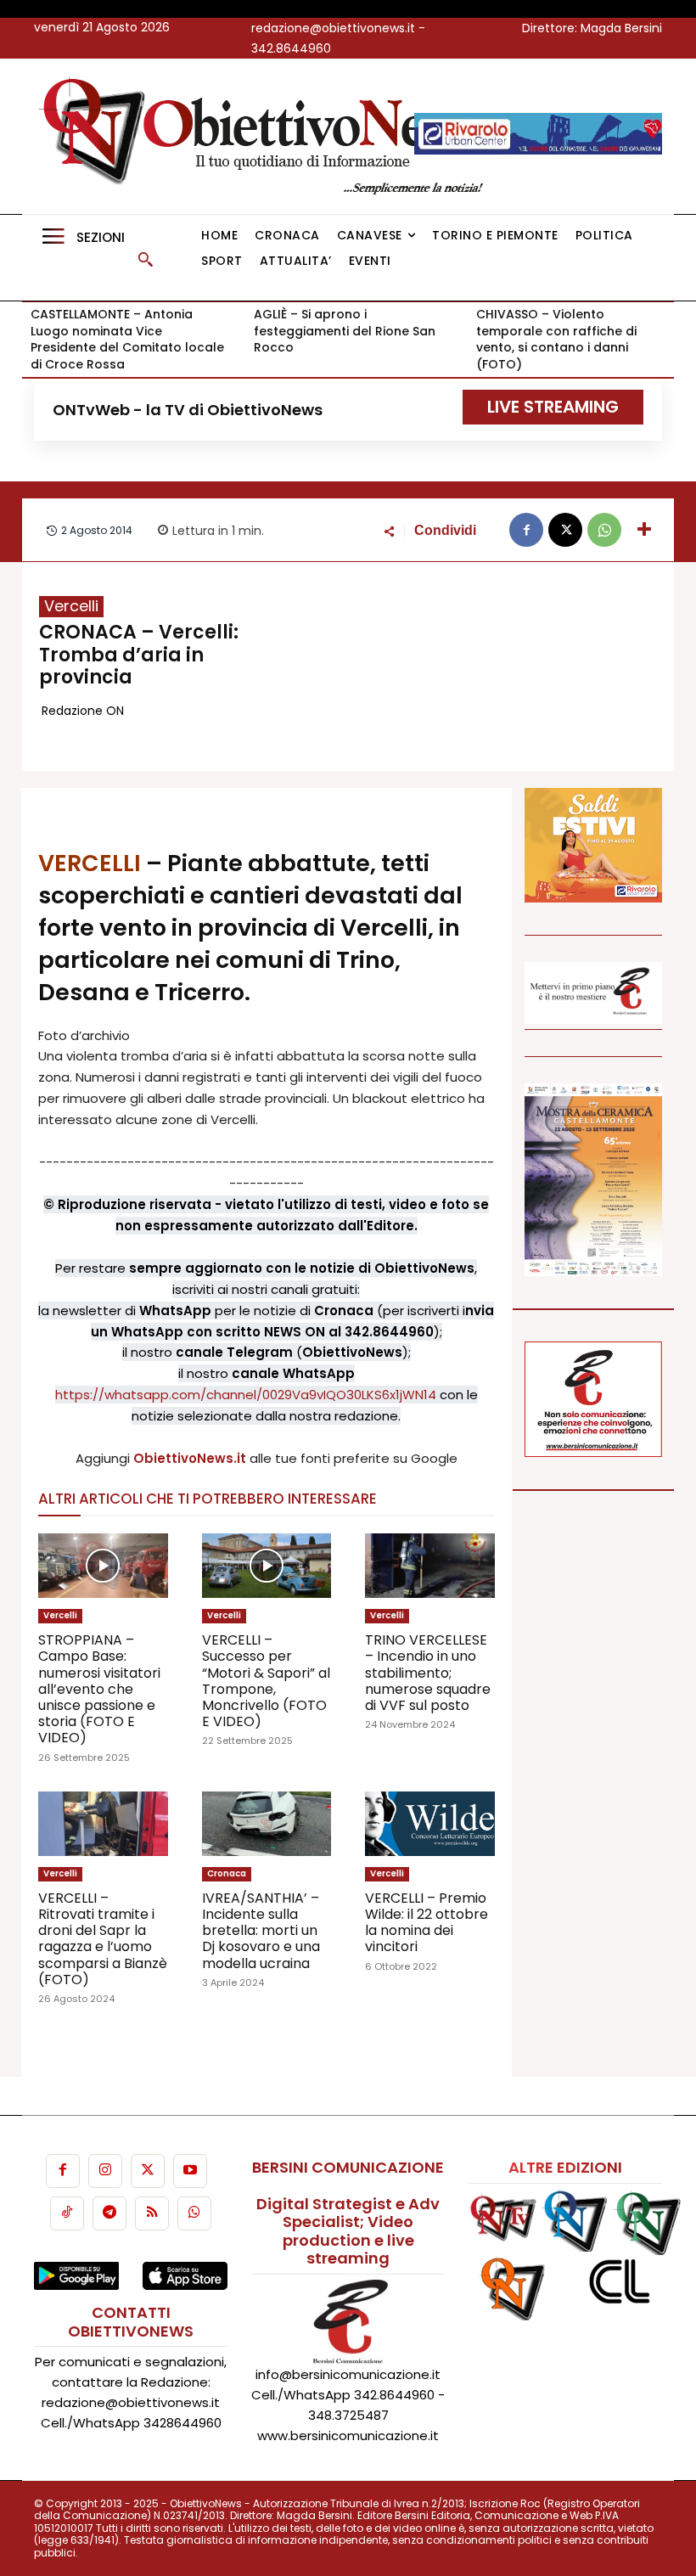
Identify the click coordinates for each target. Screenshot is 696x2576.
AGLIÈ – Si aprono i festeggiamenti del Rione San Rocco (345, 331)
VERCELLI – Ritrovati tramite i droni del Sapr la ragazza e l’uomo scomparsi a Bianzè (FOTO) (103, 1939)
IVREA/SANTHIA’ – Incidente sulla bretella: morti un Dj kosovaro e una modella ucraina (261, 1931)
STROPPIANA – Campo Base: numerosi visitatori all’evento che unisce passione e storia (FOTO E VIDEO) (99, 1689)
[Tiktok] (67, 2213)
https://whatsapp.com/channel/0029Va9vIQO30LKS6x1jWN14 (246, 1395)
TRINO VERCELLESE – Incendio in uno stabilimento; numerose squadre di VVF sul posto (428, 1673)
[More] (644, 530)
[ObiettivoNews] (267, 136)
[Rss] (152, 2213)
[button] (145, 259)
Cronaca (227, 1873)
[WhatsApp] (604, 530)
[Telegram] (109, 2213)
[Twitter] (148, 2171)
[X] (565, 530)
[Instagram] (105, 2171)
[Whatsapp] (194, 2213)
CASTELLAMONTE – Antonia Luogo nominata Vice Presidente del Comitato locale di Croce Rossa (127, 339)
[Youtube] (190, 2171)
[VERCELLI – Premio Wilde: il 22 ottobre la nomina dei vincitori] (430, 1824)
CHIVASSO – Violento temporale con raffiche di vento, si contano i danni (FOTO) (556, 339)
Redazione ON (83, 711)
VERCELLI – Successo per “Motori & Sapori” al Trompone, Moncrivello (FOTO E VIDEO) (266, 1681)
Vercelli (71, 606)
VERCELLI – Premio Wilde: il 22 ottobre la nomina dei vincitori (427, 1923)
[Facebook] (526, 530)
